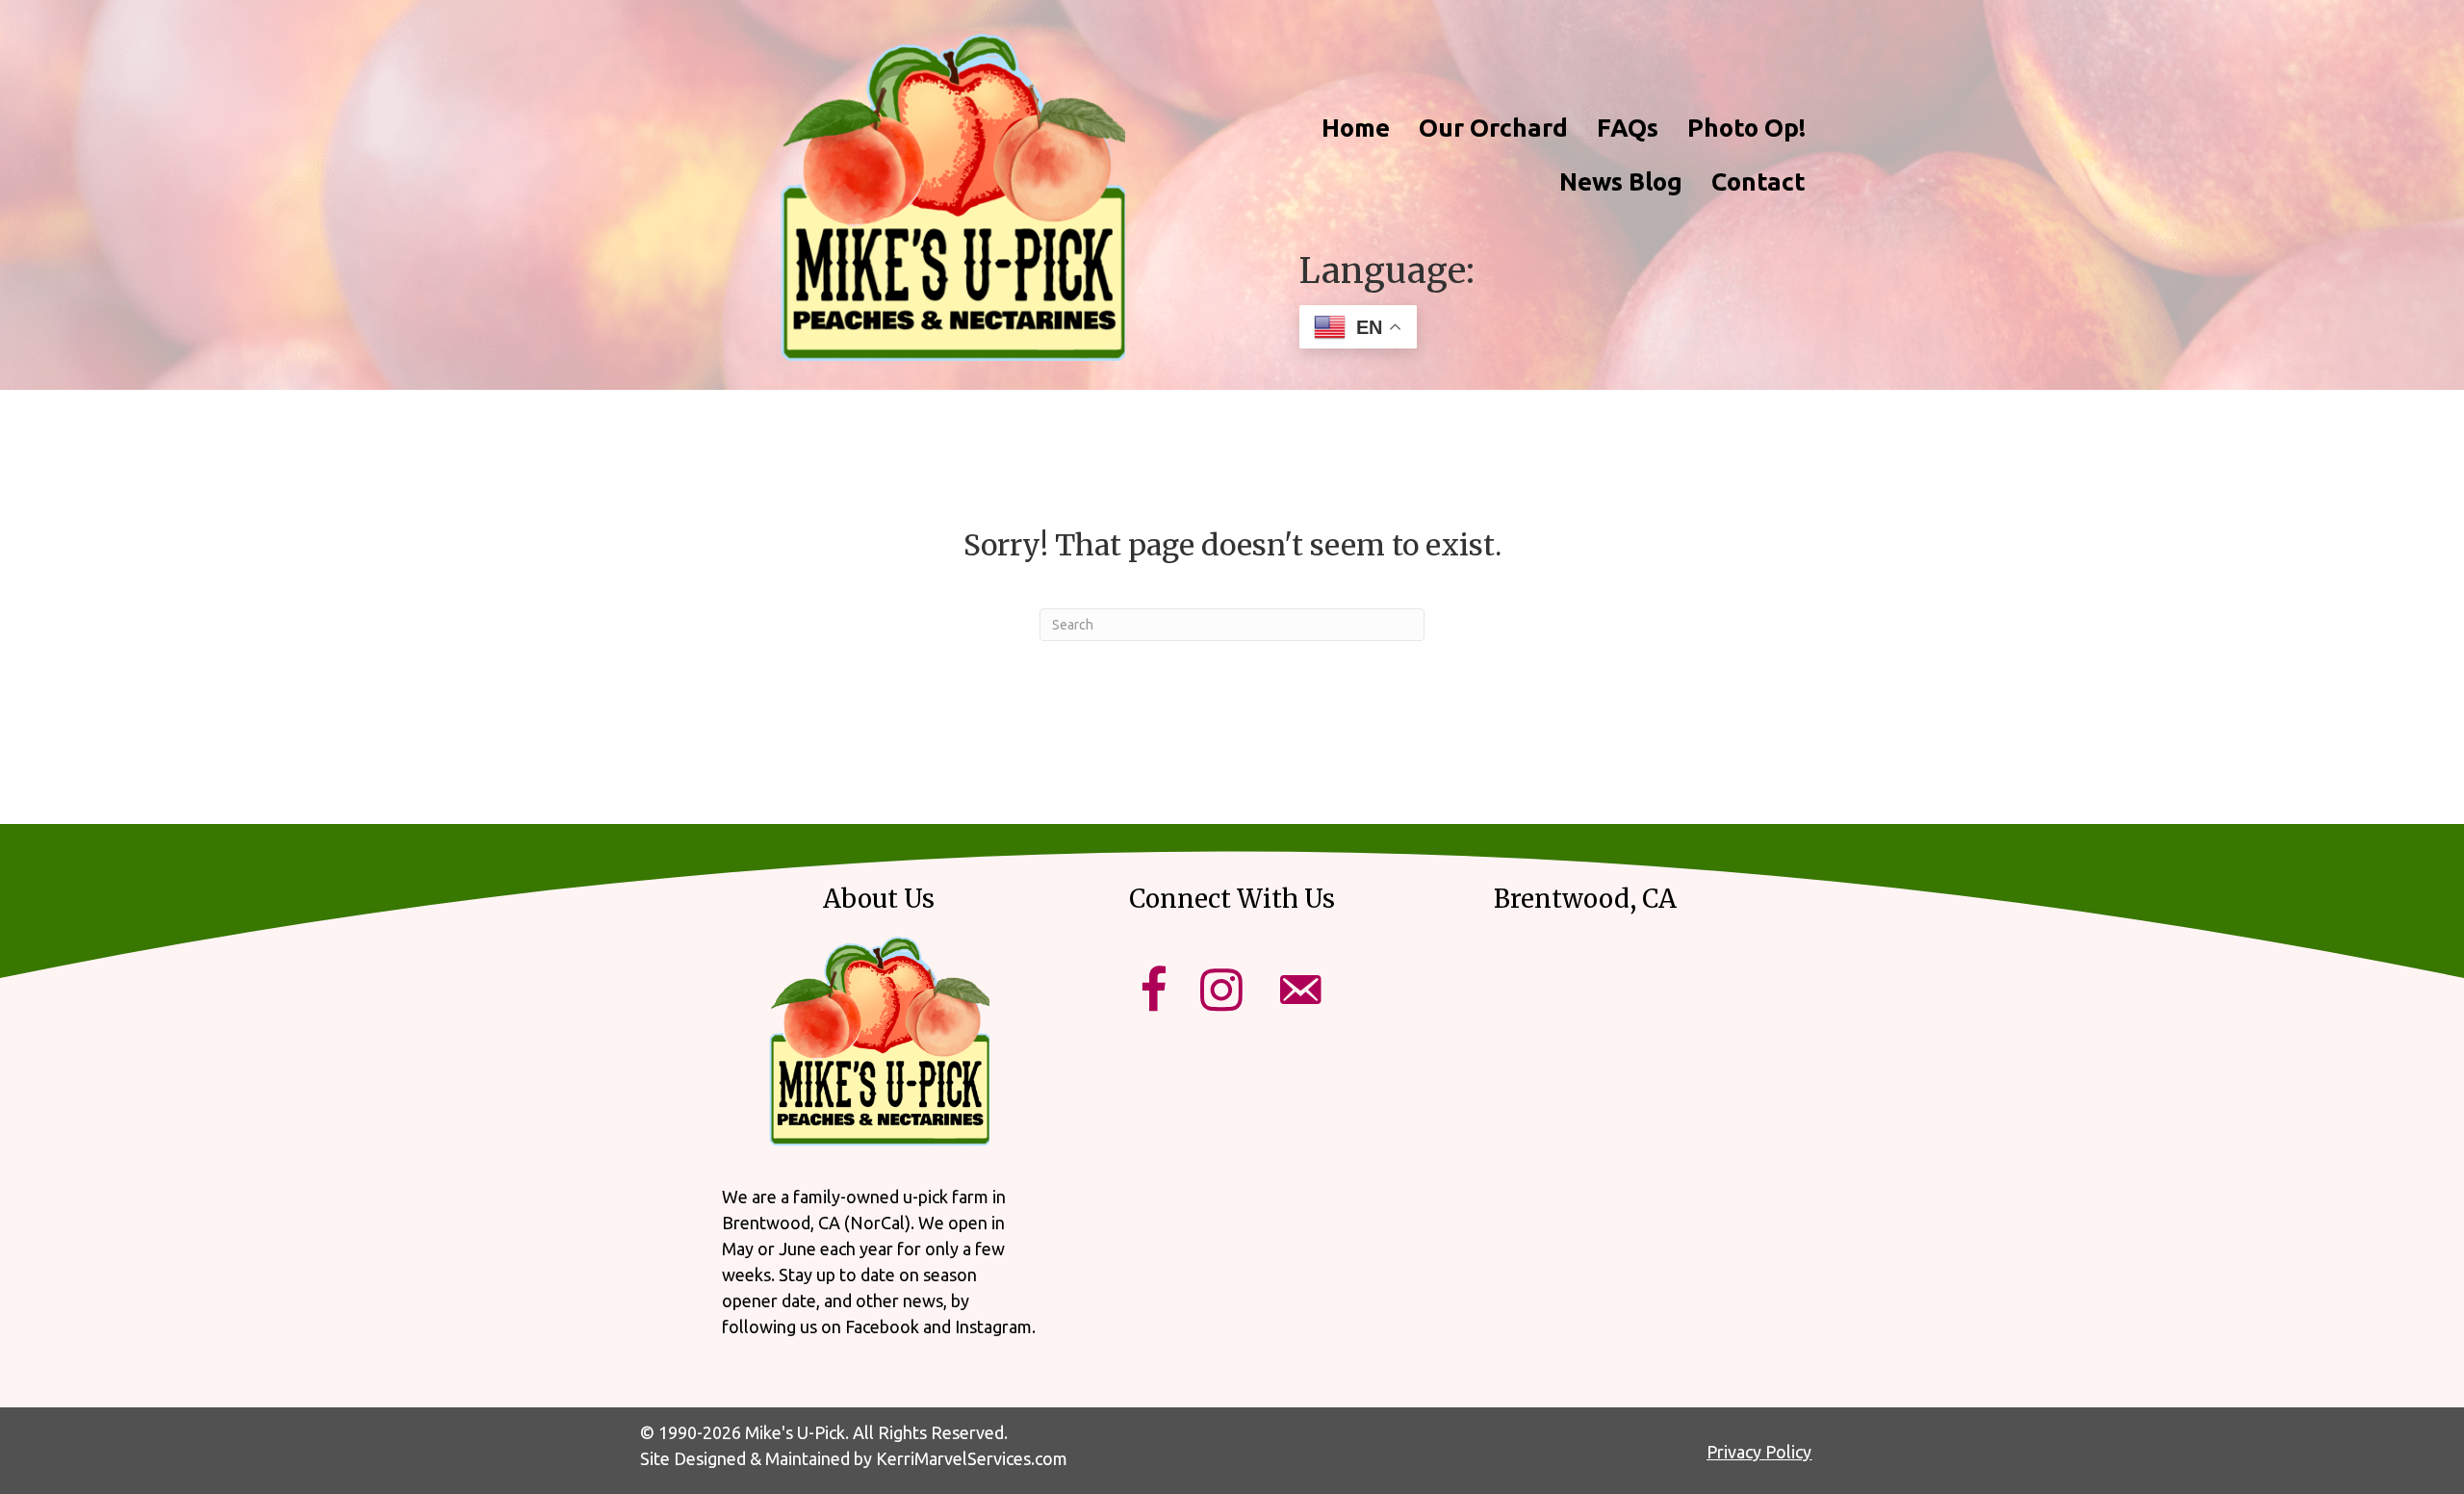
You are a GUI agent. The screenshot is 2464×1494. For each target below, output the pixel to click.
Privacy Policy (1759, 1452)
